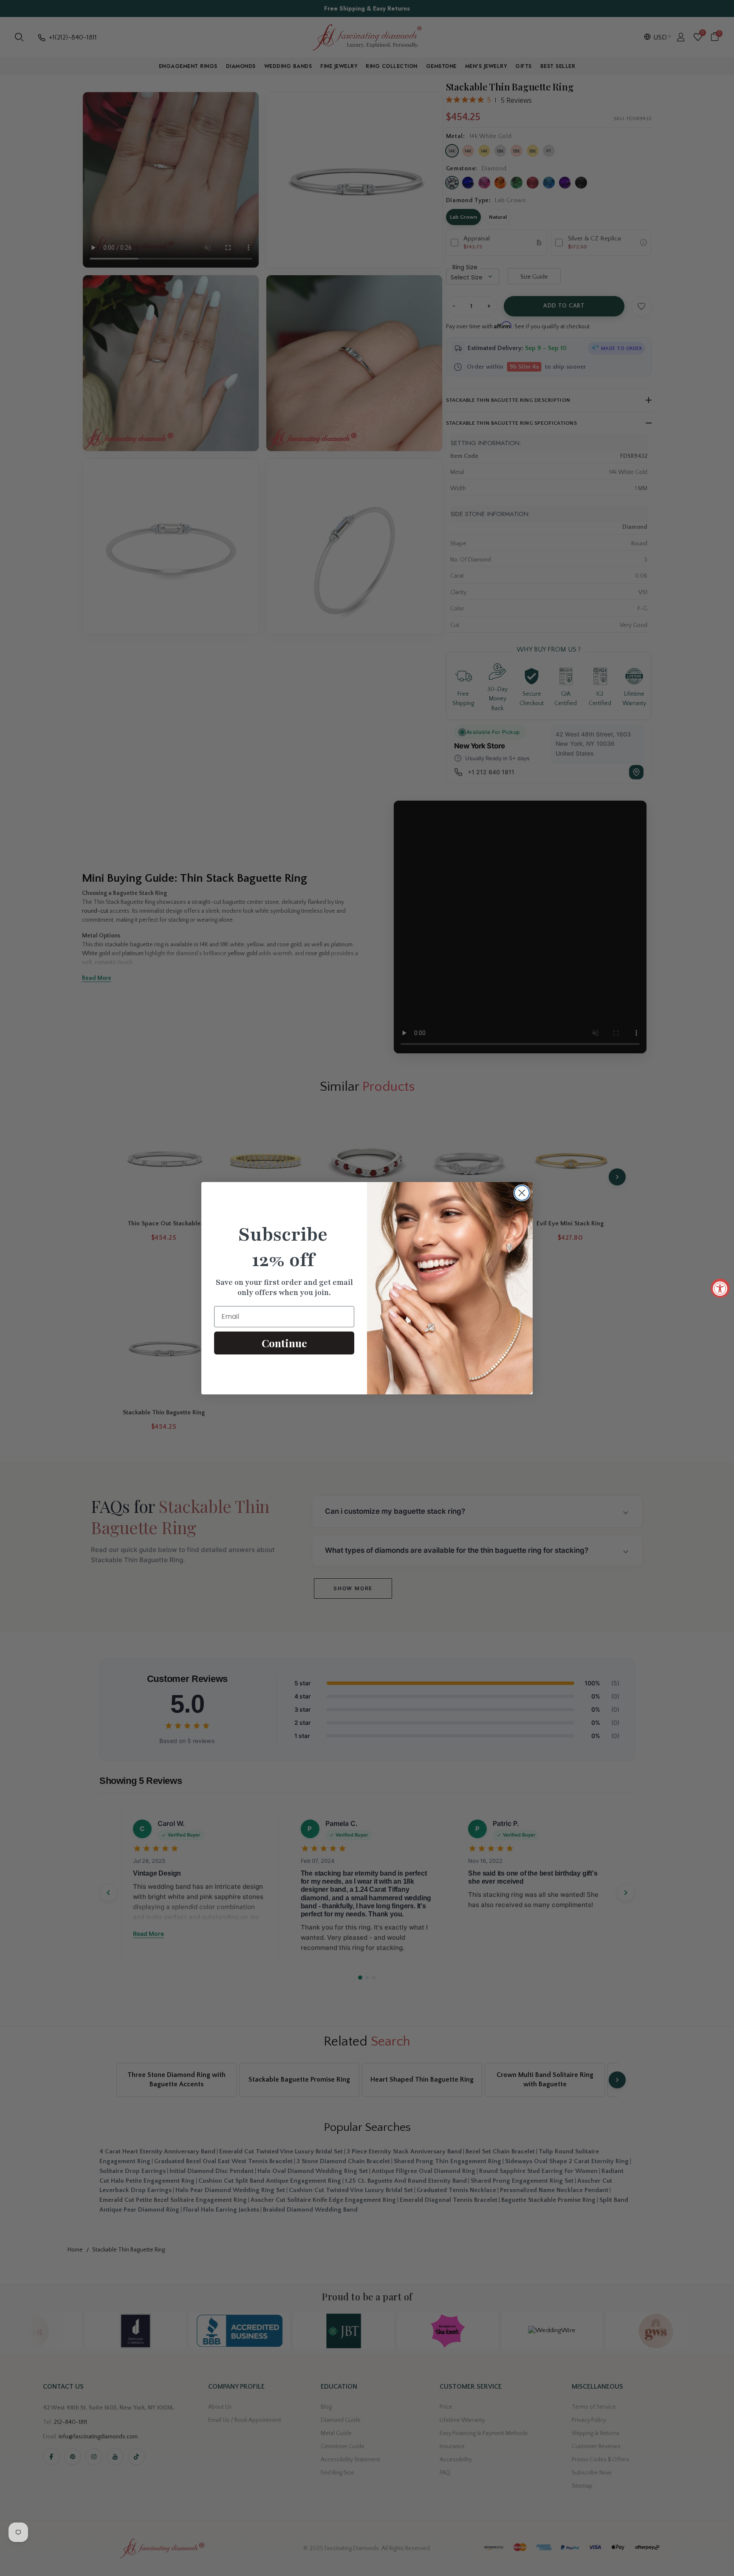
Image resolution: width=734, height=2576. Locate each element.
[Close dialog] (522, 1193)
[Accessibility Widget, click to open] (720, 1288)
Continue (284, 1343)
